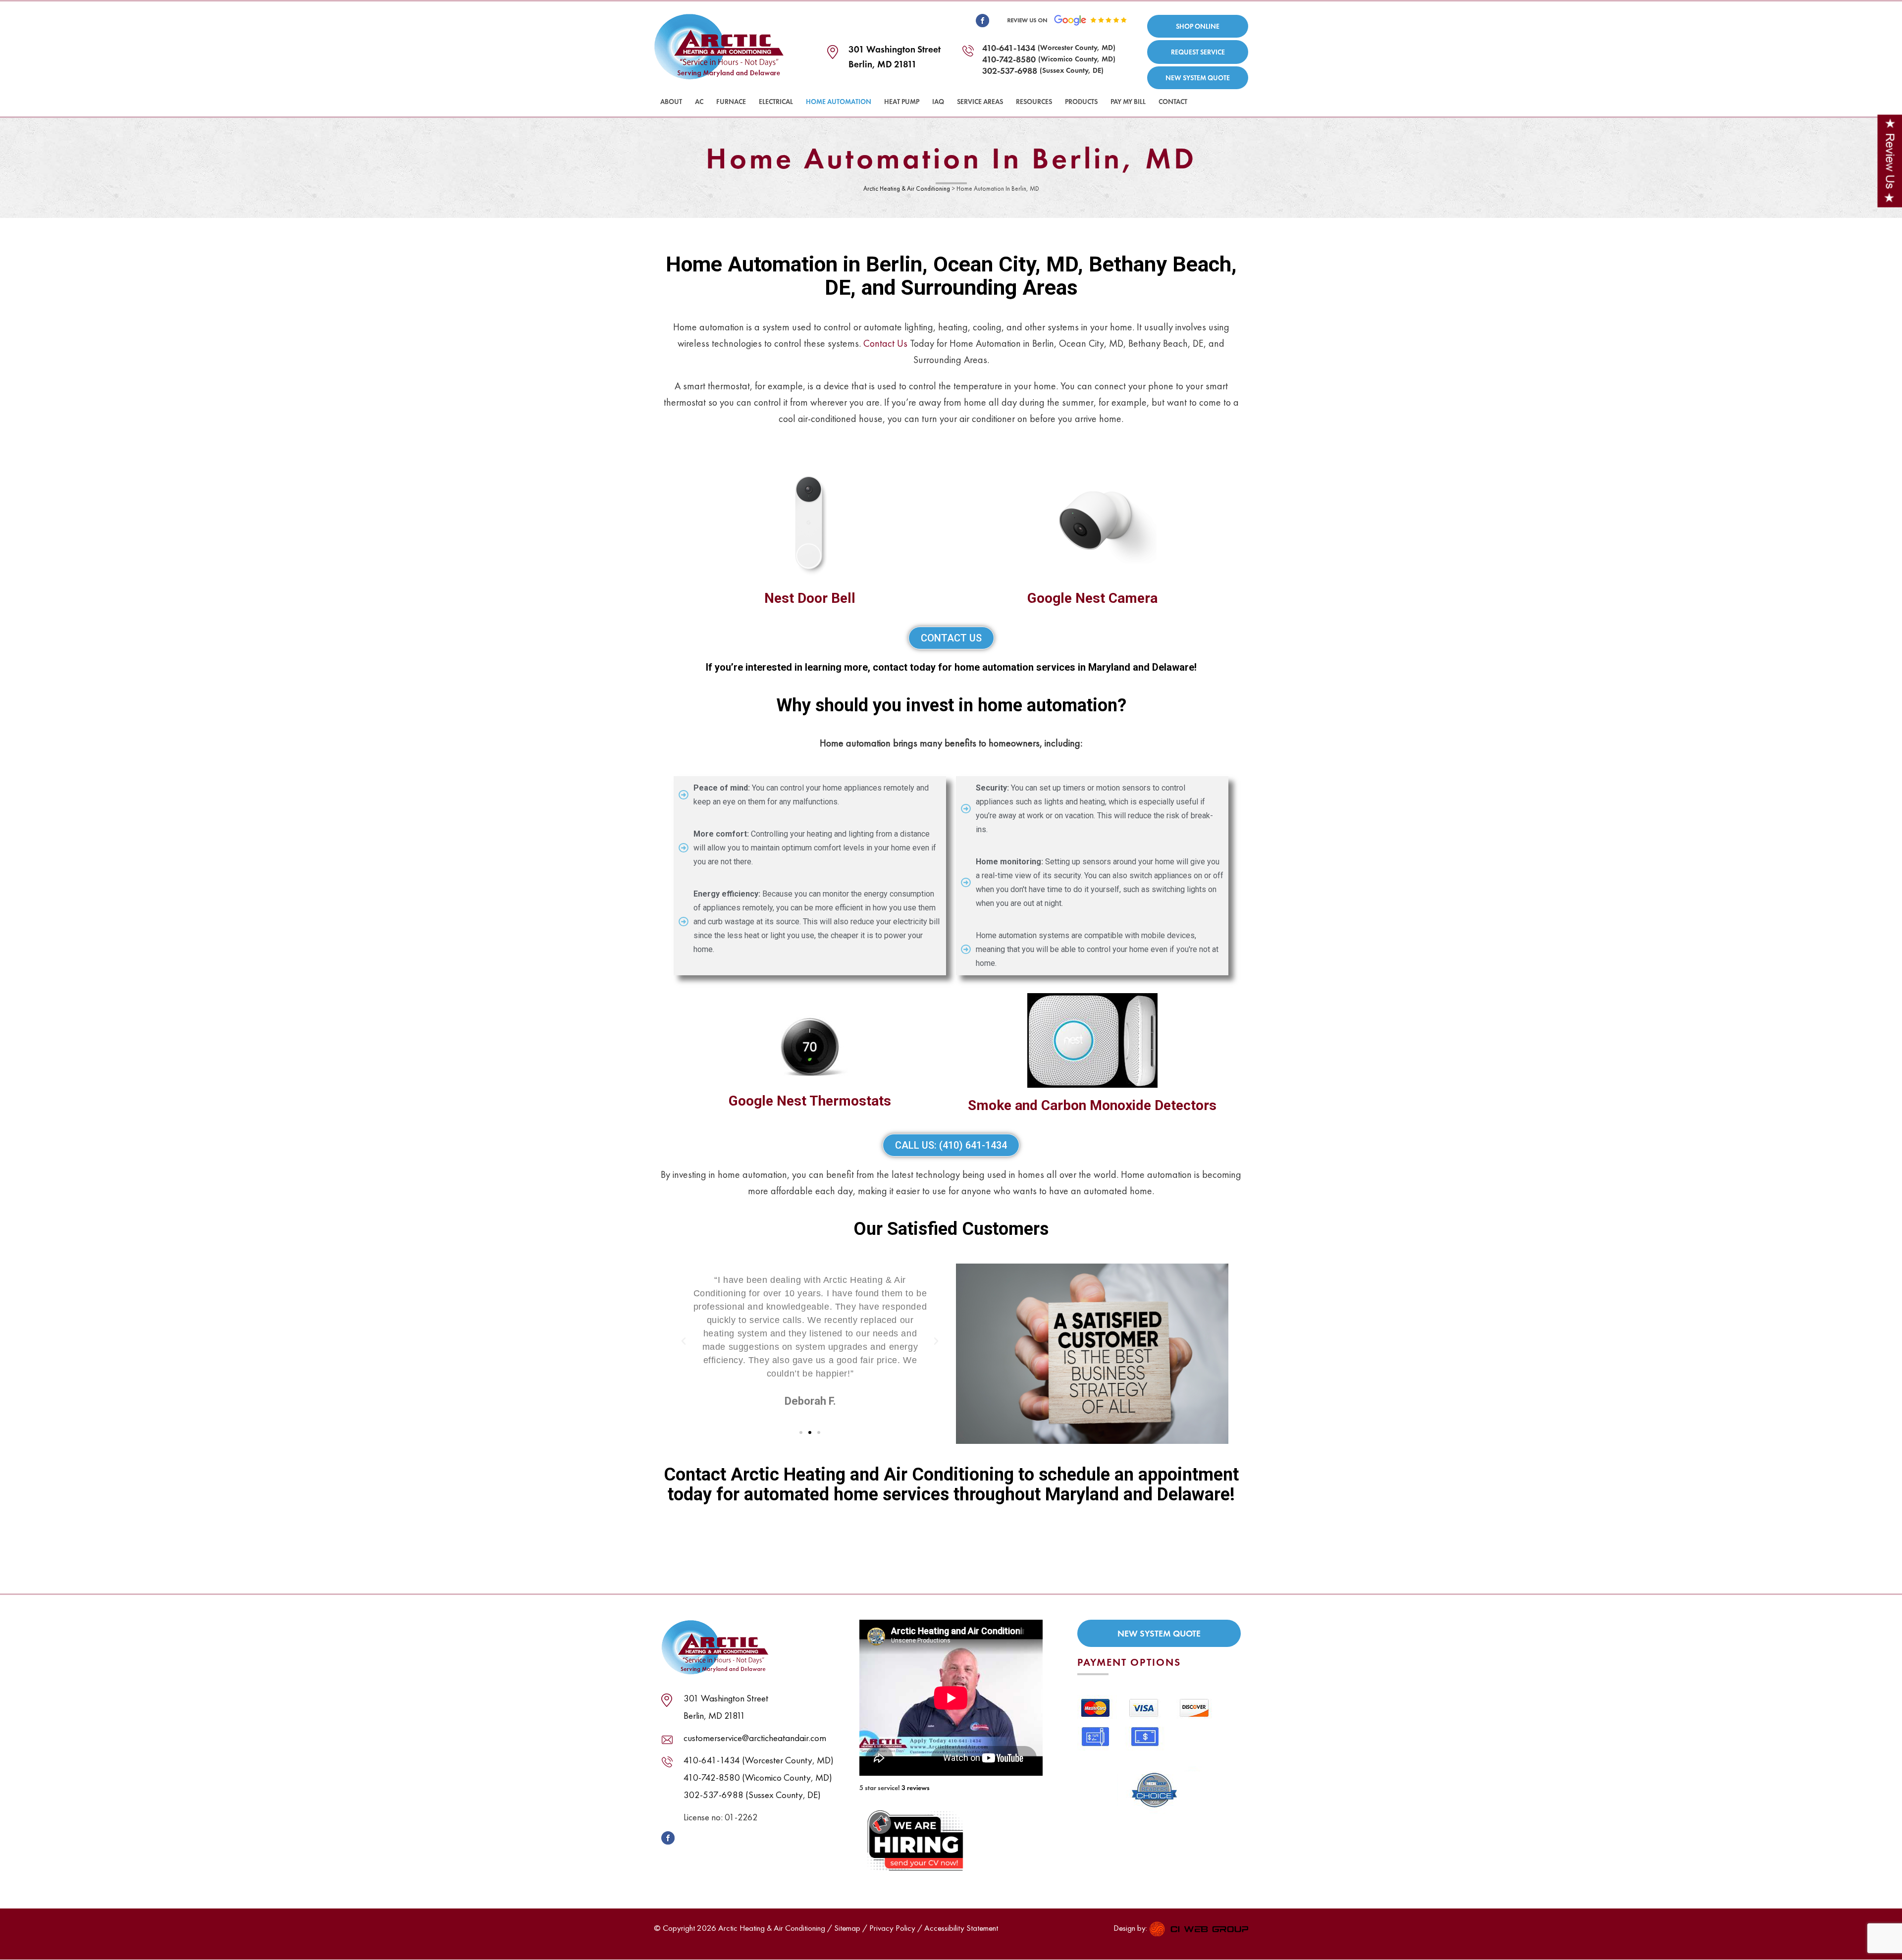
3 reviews (916, 1788)
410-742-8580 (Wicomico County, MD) (758, 1777)
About (671, 102)
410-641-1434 (1009, 48)
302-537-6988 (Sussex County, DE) (752, 1795)
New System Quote (1198, 78)
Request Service (1198, 52)
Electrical (776, 102)
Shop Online (1198, 26)
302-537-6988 (1010, 71)
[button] (684, 1341)
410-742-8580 (1009, 59)
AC (699, 102)
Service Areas (980, 102)
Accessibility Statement (961, 1928)
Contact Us (885, 343)
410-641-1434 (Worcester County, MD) (759, 1760)
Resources (1034, 102)
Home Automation (839, 102)
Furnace (731, 102)
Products (1081, 102)
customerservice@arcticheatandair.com (755, 1738)
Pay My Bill (1128, 102)
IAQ (938, 102)
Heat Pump (902, 102)
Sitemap (847, 1928)
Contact (1173, 102)
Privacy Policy (892, 1928)
